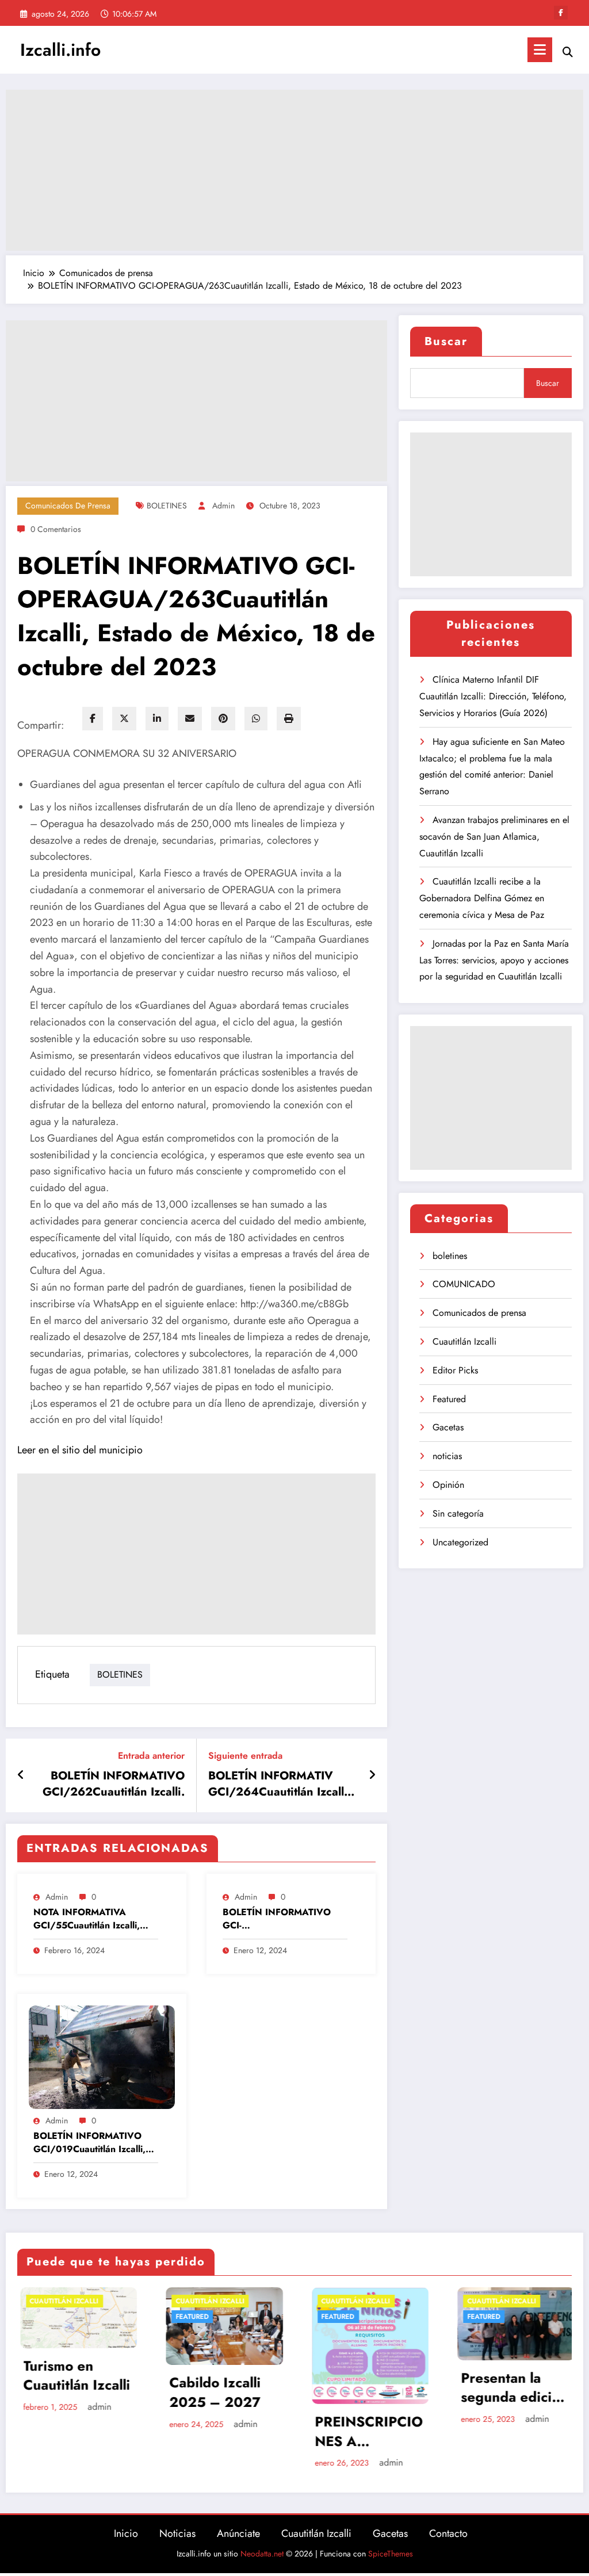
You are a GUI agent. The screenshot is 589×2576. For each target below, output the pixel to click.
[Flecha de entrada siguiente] (372, 1775)
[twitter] (124, 719)
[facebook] (93, 719)
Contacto (448, 2533)
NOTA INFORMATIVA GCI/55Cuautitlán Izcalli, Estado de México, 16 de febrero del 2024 (87, 1919)
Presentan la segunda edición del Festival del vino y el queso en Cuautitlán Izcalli (401, 2388)
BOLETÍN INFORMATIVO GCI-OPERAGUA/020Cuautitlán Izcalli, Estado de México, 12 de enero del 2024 (284, 1919)
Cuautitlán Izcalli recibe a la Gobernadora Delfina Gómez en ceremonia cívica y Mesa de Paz (482, 898)
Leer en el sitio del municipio (80, 1450)
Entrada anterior (151, 1756)
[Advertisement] (294, 170)
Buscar (446, 341)
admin (223, 506)
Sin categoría (458, 1513)
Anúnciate (238, 2533)
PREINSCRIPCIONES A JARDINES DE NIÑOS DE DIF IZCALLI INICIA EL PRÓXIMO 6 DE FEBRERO (255, 2431)
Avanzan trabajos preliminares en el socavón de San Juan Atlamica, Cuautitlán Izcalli (494, 837)
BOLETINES (167, 506)
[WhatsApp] (256, 719)
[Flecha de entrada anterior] (21, 1775)
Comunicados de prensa (68, 506)
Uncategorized (460, 1542)
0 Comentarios (56, 529)
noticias (447, 1456)
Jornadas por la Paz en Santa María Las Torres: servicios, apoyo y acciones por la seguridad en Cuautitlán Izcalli (494, 960)
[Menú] (540, 50)
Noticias (177, 2533)
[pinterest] (223, 719)
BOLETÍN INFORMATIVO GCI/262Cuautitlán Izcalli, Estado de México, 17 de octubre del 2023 (114, 1784)
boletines (450, 1256)
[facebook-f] (561, 13)
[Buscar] (568, 52)
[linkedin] (157, 719)
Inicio (126, 2533)
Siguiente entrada (245, 1756)
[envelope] (190, 719)
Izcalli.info (60, 50)
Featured (449, 1399)
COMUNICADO (464, 1284)
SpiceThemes (391, 2554)
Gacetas (448, 1427)
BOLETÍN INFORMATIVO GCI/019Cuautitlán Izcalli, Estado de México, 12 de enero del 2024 (89, 2143)
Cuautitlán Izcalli (464, 1341)
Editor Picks (455, 1370)
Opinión (448, 1485)
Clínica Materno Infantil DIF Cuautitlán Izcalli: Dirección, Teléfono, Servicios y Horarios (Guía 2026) (493, 696)
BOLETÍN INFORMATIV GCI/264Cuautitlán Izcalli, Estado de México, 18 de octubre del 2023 (280, 1784)
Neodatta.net (262, 2554)
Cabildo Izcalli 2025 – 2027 (102, 2392)
